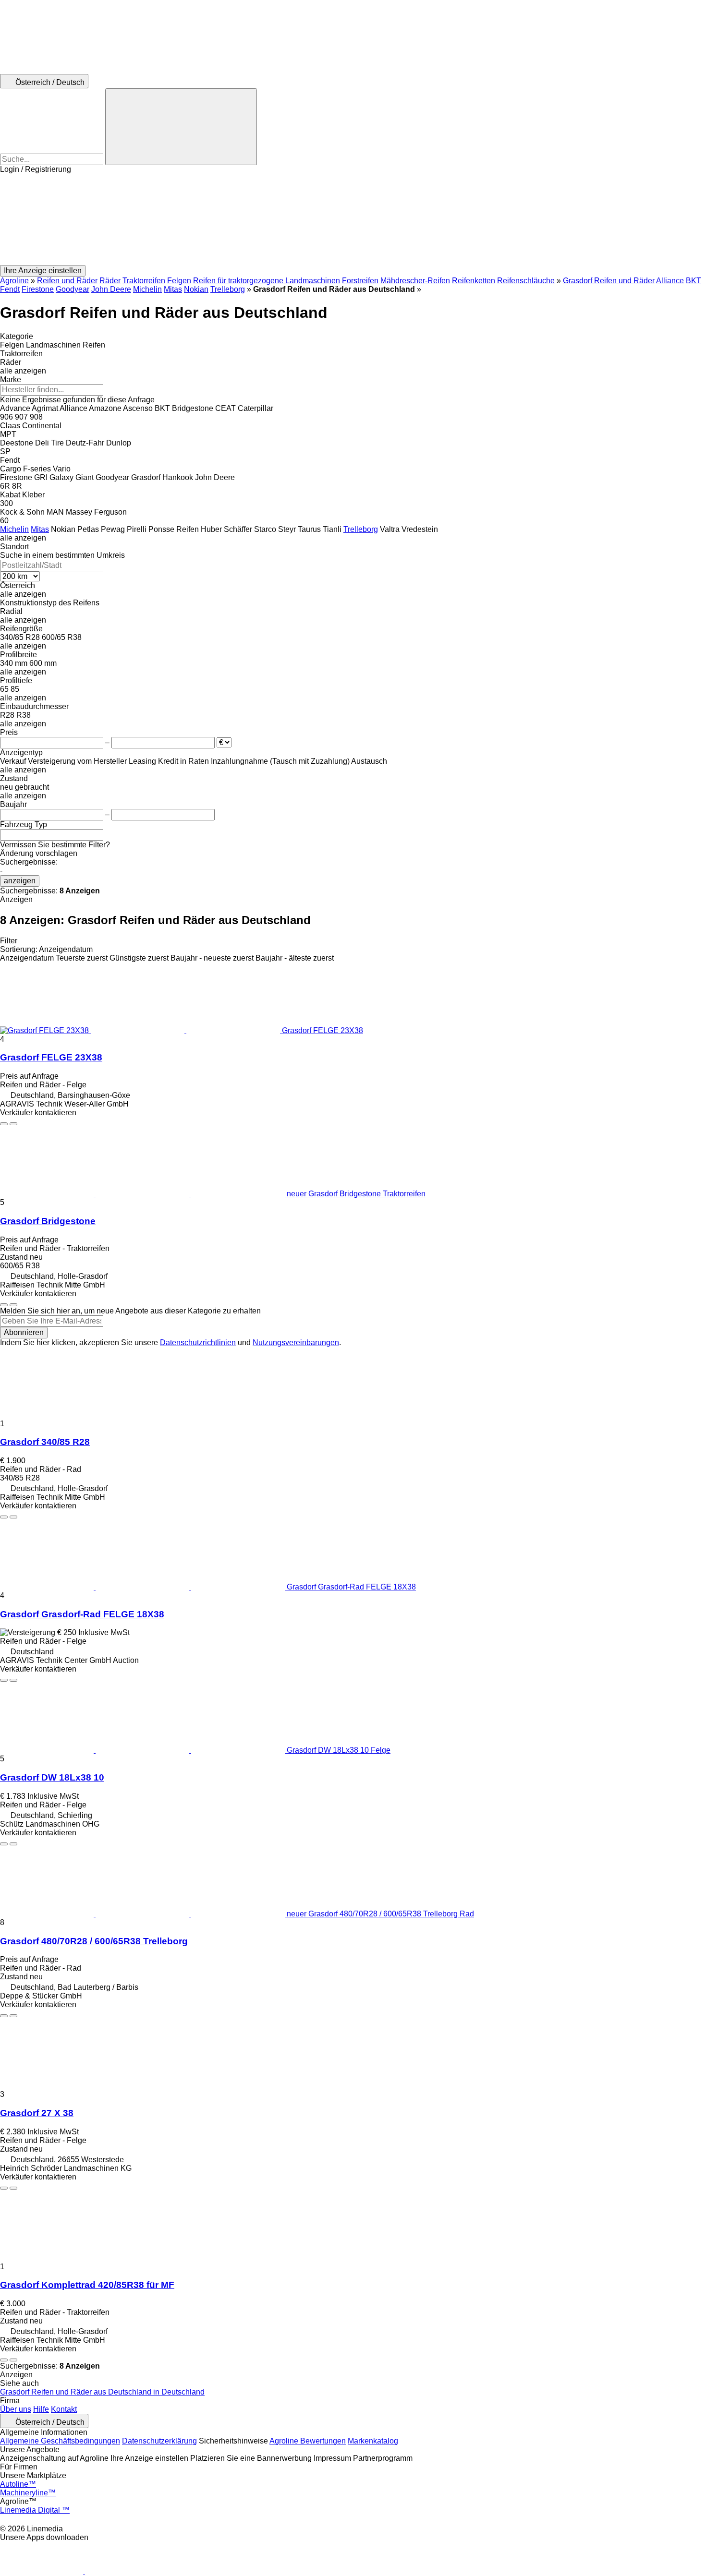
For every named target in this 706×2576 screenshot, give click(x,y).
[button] (353, 219)
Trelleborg (228, 289)
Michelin (147, 289)
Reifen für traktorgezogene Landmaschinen (267, 281)
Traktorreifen (144, 281)
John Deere (111, 289)
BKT (694, 281)
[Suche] (181, 127)
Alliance (670, 281)
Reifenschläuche (526, 281)
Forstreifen (360, 281)
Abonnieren (24, 1332)
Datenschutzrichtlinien (198, 1342)
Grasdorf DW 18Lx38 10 (52, 1777)
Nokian (196, 289)
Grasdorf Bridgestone (48, 1221)
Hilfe (41, 2409)
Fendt (10, 289)
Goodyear (73, 289)
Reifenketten (474, 281)
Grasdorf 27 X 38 (37, 2113)
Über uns (16, 2409)
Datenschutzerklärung (159, 2441)
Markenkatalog (373, 2441)
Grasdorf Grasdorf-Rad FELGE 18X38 (82, 1614)
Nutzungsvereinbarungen (296, 1342)
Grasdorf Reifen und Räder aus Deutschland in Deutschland (102, 2392)
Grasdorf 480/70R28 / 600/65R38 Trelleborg (94, 1941)
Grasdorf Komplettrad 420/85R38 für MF (87, 2285)
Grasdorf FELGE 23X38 (51, 1057)
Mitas (173, 289)
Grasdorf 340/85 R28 (45, 1442)
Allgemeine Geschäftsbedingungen (60, 2441)
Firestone (38, 289)
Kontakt (64, 2409)
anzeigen (20, 881)
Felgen (179, 281)
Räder (110, 281)
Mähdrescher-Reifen (415, 281)
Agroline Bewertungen (308, 2441)
